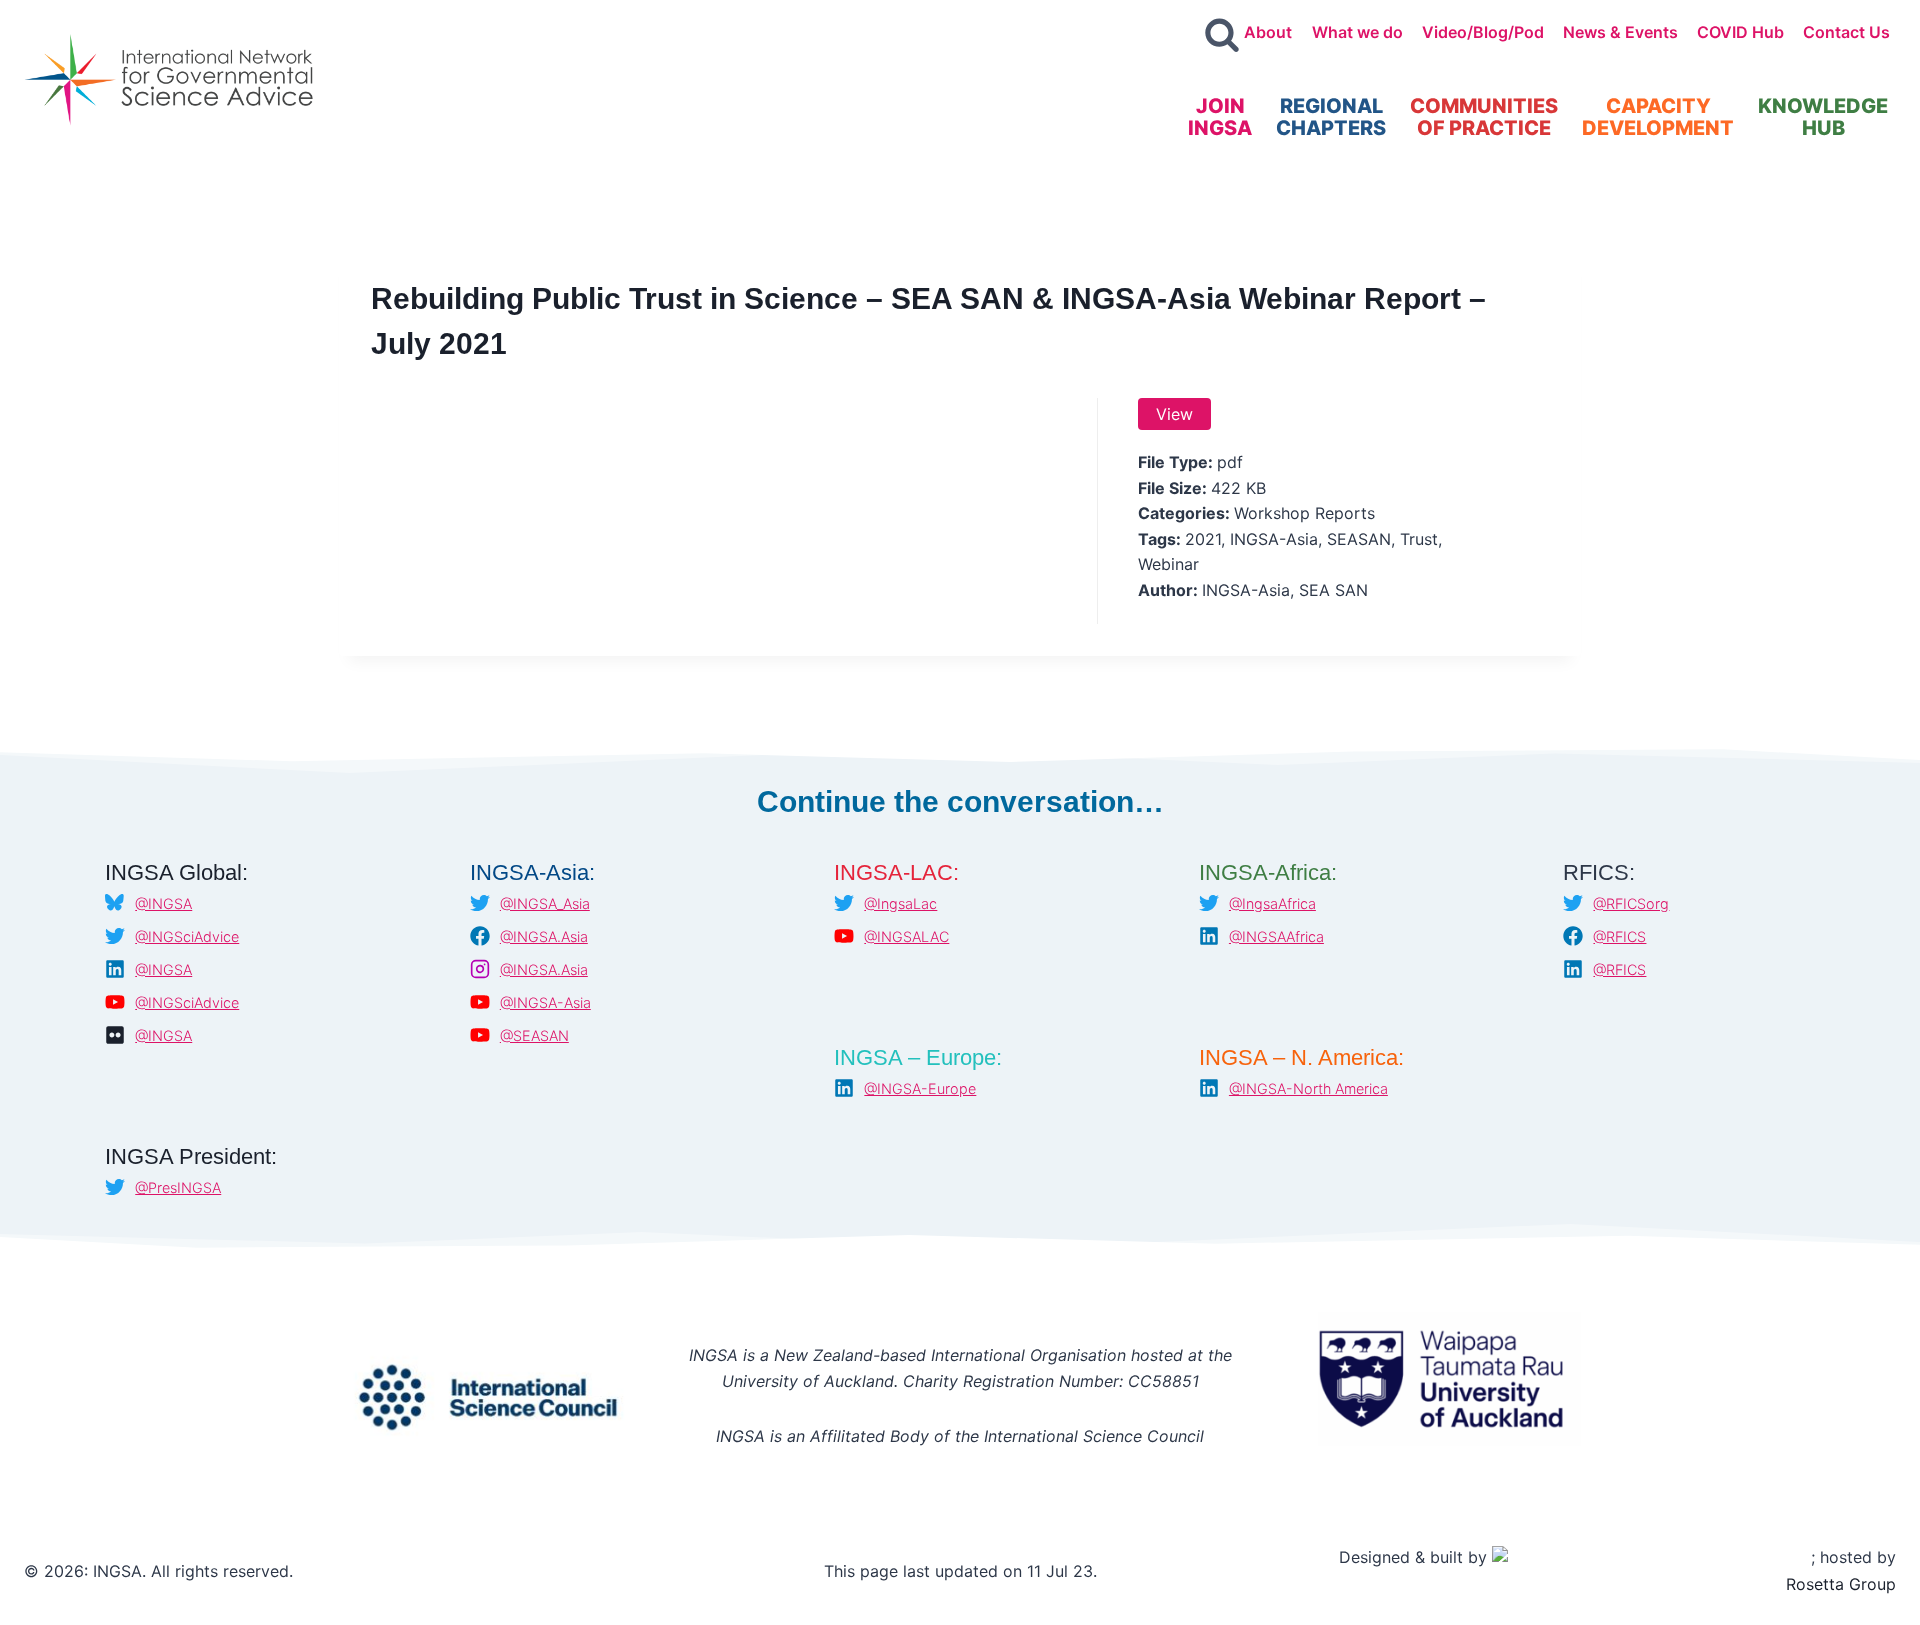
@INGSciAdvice (187, 936)
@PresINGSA (178, 1187)
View (1174, 414)
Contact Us (1846, 32)
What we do (1357, 32)
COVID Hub (1740, 32)
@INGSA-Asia (545, 1002)
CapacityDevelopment (1658, 117)
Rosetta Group (1841, 1584)
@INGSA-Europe (920, 1088)
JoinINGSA (1220, 117)
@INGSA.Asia (544, 936)
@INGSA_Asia (545, 903)
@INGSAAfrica (1276, 936)
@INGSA (163, 903)
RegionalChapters (1331, 117)
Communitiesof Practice (1484, 117)
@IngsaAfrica (1272, 903)
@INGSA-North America (1308, 1088)
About (1268, 32)
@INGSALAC (906, 936)
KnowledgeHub (1823, 117)
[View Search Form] (1222, 36)
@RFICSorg (1631, 903)
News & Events (1620, 32)
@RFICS (1619, 936)
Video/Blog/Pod (1483, 32)
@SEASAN (534, 1035)
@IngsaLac (900, 903)
